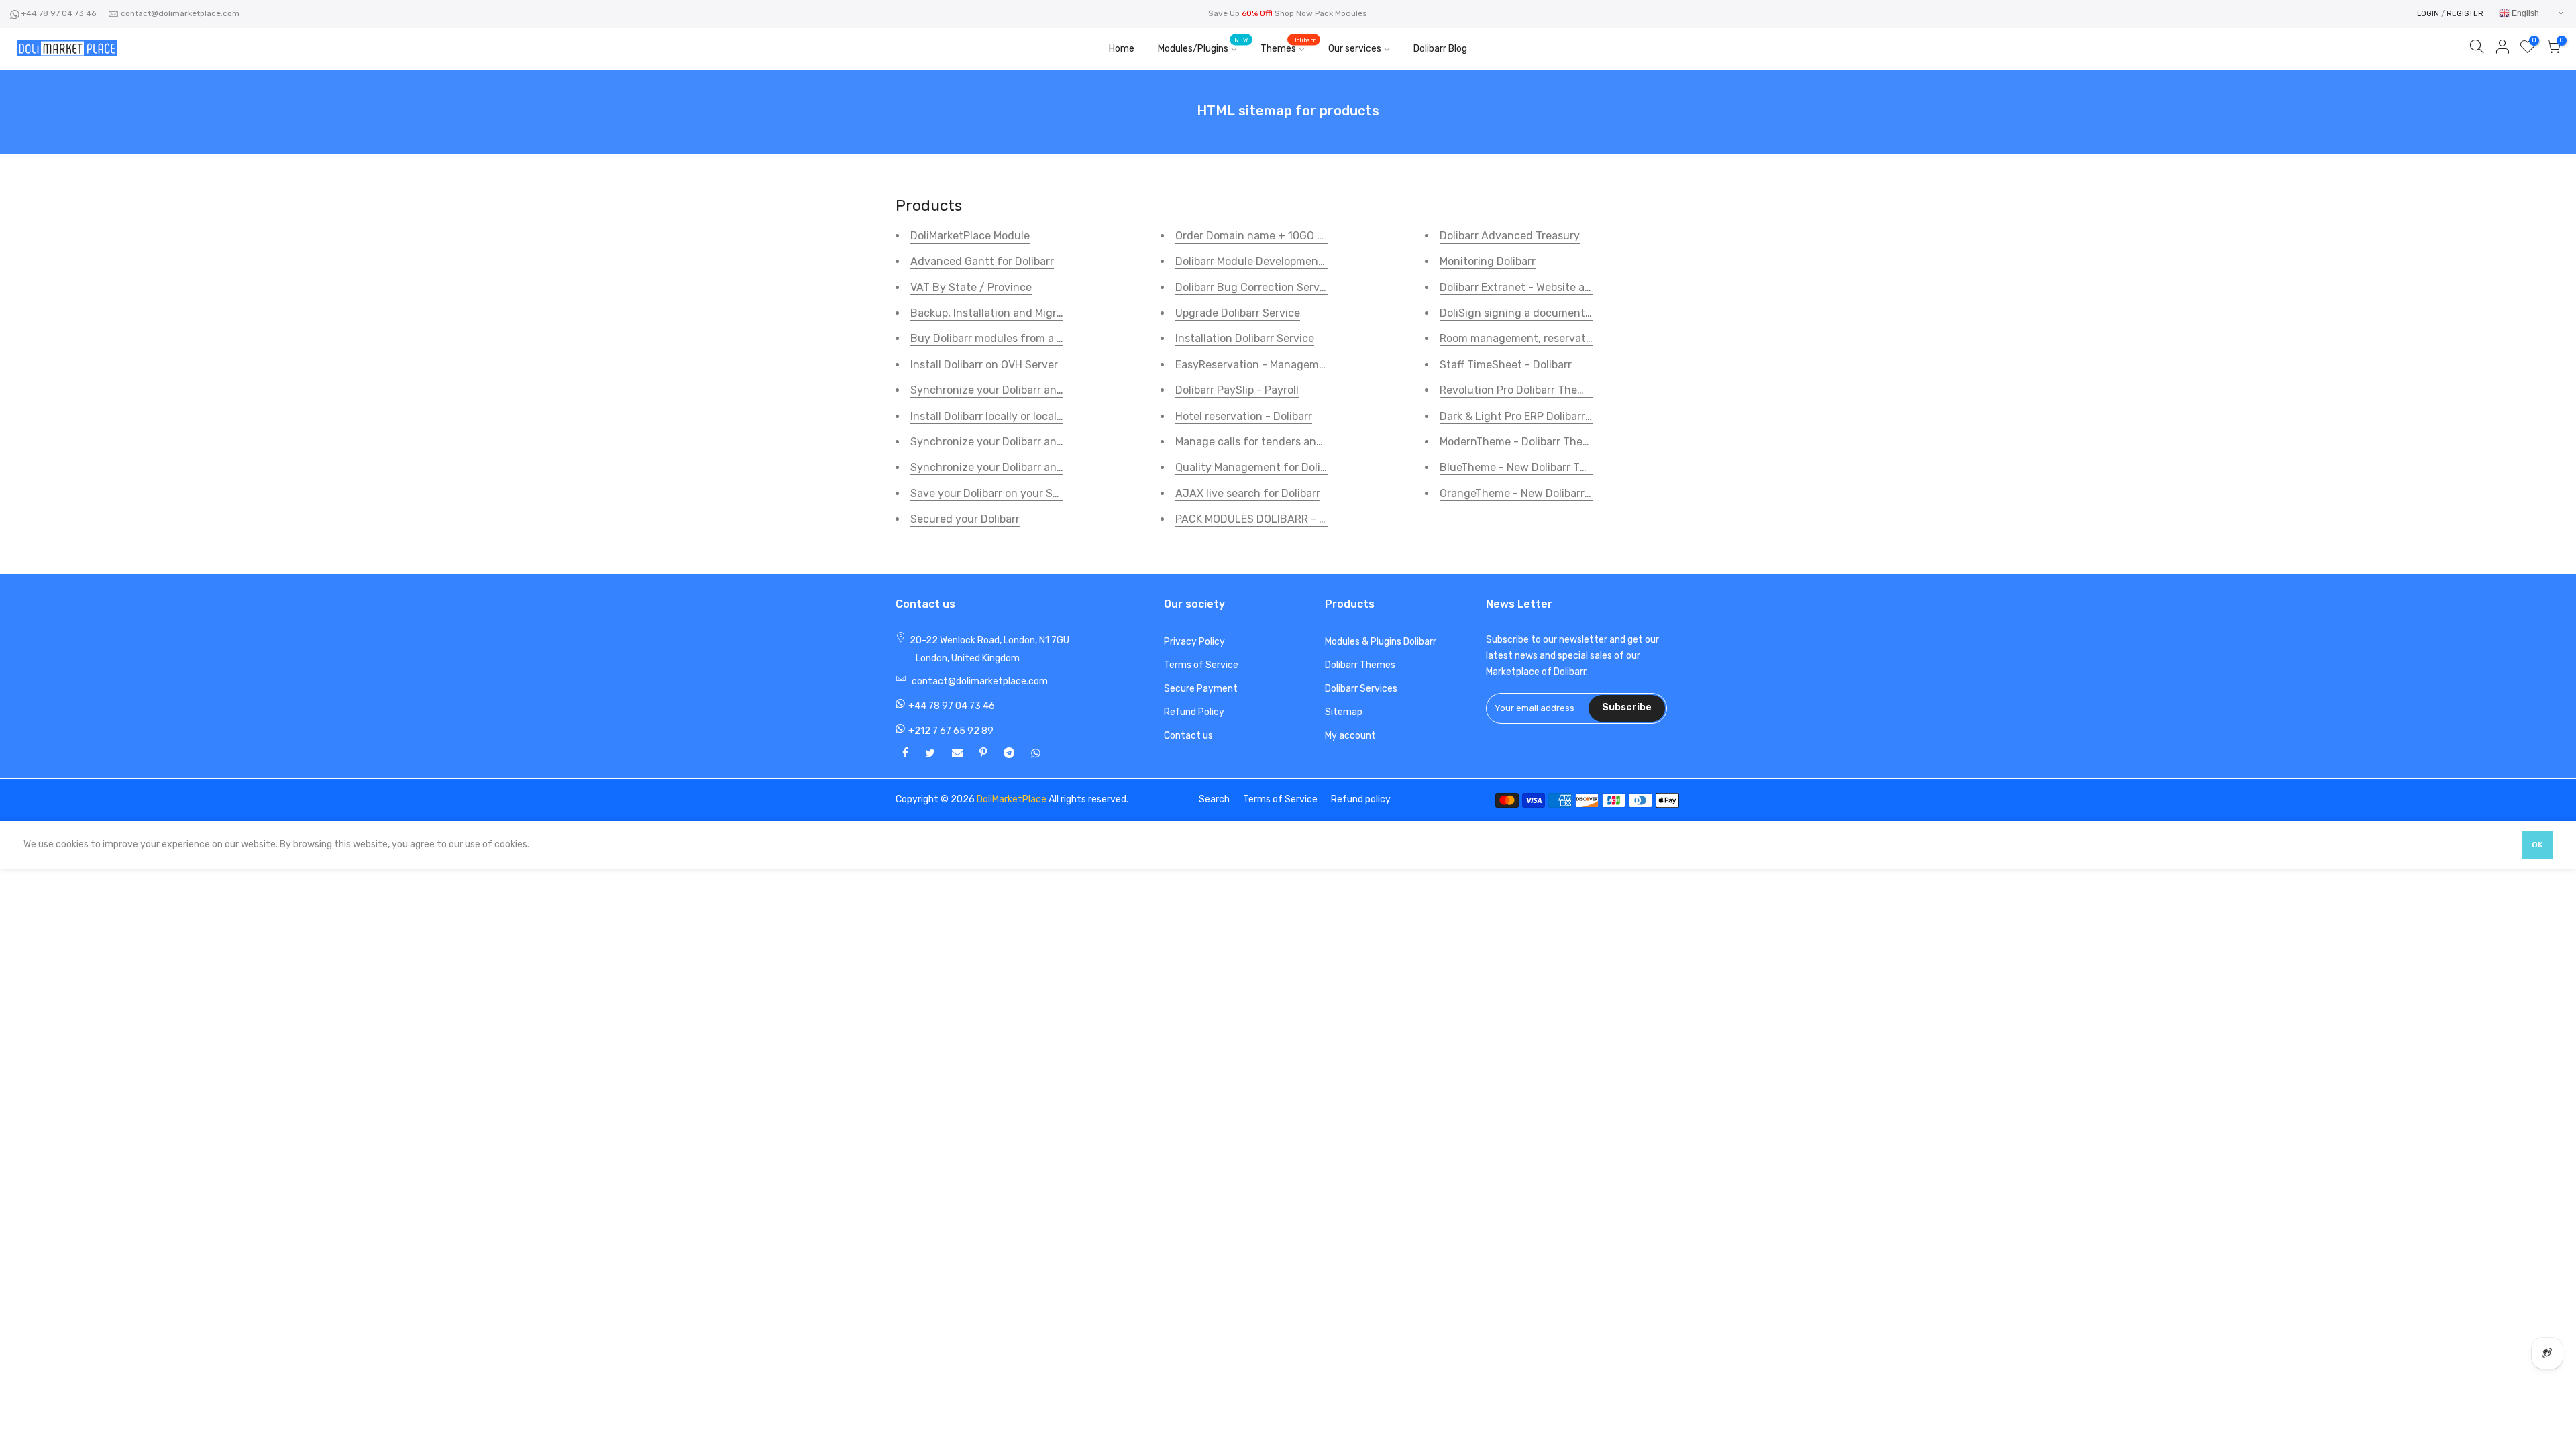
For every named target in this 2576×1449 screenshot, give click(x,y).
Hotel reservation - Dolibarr (1244, 416)
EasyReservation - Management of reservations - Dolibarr (1321, 365)
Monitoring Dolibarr (1488, 261)
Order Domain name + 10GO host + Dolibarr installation (1313, 236)
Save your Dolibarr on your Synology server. (1020, 493)
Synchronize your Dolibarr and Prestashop (1017, 467)
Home (1122, 49)
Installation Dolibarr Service (1245, 338)
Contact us (1188, 736)
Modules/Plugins (1203, 46)
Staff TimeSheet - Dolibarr (1506, 365)
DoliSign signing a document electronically (1548, 313)
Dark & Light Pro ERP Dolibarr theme (1530, 416)
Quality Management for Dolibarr (1258, 467)
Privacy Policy (1194, 642)
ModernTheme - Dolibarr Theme (1519, 442)
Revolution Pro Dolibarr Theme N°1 (1526, 390)
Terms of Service (1201, 665)
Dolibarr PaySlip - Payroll (1237, 390)
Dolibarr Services (1361, 689)
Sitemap (1344, 712)
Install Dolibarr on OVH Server (984, 365)
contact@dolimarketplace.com (180, 13)
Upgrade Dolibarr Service (1238, 313)
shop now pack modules (1321, 13)
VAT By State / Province (971, 287)
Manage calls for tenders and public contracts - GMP (1308, 442)
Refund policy (1361, 799)
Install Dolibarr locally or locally (988, 416)
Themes (1288, 46)
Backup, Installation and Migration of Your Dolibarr (1037, 313)
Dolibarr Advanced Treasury (1510, 236)
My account (1350, 736)
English (2524, 13)
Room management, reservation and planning (1555, 338)
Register (2465, 14)
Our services (1355, 49)
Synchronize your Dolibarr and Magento (1010, 442)
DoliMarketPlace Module (970, 236)
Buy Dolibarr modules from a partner (1002, 338)
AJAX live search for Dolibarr (1248, 493)
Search (1214, 799)
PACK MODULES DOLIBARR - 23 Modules (1276, 519)
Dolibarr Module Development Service (1269, 261)
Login (2428, 14)
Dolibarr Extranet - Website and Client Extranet (1559, 287)
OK (2537, 845)
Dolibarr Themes (1360, 665)
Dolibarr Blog (1440, 49)
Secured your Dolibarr (965, 519)
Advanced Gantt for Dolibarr (982, 261)
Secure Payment (1201, 689)
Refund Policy (1194, 712)
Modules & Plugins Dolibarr (1381, 642)
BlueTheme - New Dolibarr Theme (1524, 467)
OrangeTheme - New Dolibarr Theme (1531, 493)
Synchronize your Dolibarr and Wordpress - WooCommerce (1057, 390)
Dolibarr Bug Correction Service (1255, 287)
